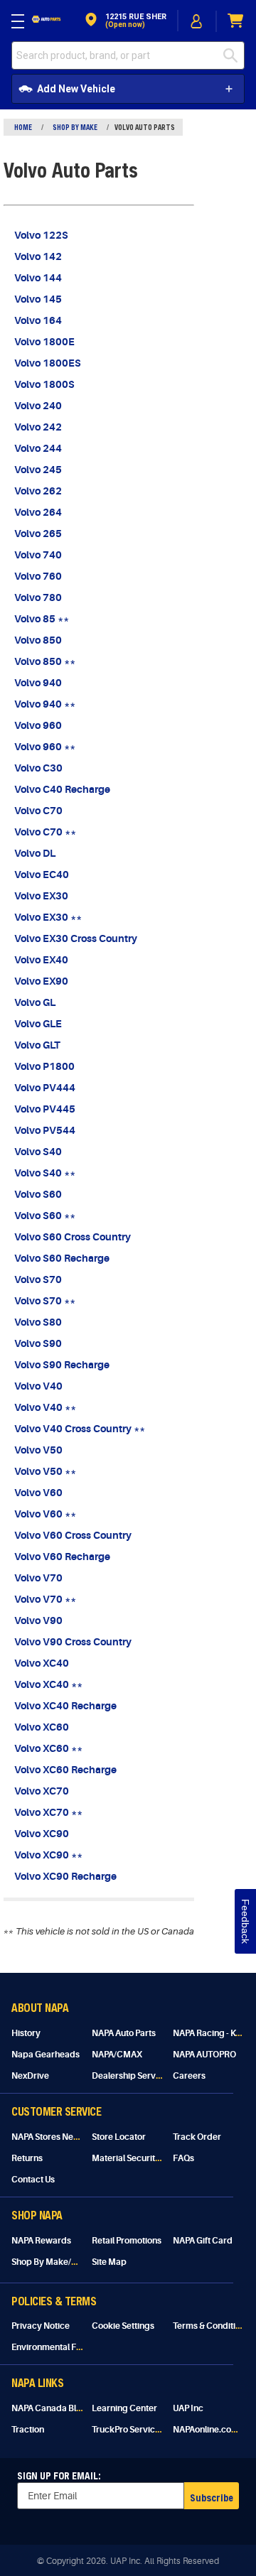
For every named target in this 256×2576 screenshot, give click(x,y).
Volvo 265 (38, 534)
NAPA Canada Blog (49, 2408)
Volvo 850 (38, 640)
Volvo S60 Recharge (62, 1258)
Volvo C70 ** (45, 832)
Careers (189, 2076)
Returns (27, 2158)
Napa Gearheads (46, 2055)
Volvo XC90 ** (48, 1855)
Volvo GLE (38, 1024)
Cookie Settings (123, 2326)
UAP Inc (188, 2408)
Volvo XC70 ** (48, 1812)
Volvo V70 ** (45, 1599)
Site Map (109, 2262)
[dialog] (197, 21)
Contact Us (33, 2180)
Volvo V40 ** (45, 1407)
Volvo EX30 (41, 896)
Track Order (197, 2137)
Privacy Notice (41, 2326)
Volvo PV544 (45, 1130)
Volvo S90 (38, 1343)
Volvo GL (35, 1002)
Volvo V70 (38, 1578)
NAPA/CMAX (117, 2055)
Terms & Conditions (211, 2326)
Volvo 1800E (44, 342)
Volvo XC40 (42, 1663)
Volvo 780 (38, 597)
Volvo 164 (38, 320)
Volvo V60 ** (45, 1514)
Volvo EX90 (41, 981)
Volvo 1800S (44, 384)
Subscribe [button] (212, 2497)
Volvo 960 (38, 725)
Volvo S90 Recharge (62, 1365)
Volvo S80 (38, 1322)
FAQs (183, 2158)
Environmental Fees (51, 2347)
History (26, 2033)
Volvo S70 (38, 1279)
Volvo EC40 (42, 875)
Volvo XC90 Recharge (65, 1876)
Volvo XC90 (42, 1834)
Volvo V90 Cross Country (73, 1642)
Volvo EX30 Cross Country (76, 938)
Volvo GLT (37, 1045)
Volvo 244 (38, 448)
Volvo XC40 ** (48, 1684)
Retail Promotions (127, 2241)
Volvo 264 (38, 512)
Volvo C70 (38, 811)
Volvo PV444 (45, 1088)
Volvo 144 (38, 278)
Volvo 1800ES (48, 363)
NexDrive (30, 2076)
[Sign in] (197, 21)
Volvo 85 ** (42, 619)
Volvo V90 (38, 1620)
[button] (124, 21)
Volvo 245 (38, 470)
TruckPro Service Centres (143, 2430)
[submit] (234, 55)
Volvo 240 (38, 406)
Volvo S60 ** (45, 1216)
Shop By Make (75, 127)
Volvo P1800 (44, 1066)
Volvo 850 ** (45, 661)
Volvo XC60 (42, 1727)
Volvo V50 (38, 1450)
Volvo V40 (38, 1386)
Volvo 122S (41, 235)
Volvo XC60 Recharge (65, 1770)
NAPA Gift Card (203, 2241)
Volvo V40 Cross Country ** (80, 1429)
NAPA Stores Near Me (54, 2137)
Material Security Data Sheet (148, 2158)
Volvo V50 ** (45, 1471)
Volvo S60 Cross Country (73, 1237)
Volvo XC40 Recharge (65, 1706)
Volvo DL (35, 853)
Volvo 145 (38, 299)
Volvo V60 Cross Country (73, 1535)
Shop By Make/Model (54, 2262)
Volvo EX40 (41, 960)
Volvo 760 (38, 576)
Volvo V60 (38, 1493)
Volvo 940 (38, 683)
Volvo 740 (38, 555)
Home (23, 127)
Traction (28, 2430)
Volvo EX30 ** (48, 917)
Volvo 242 (38, 427)
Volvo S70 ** (45, 1301)
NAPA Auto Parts (124, 2033)
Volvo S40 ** (45, 1173)
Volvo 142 (38, 256)
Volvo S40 (38, 1152)
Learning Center (124, 2408)
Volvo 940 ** (45, 704)
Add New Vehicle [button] (76, 89)
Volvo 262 (38, 491)
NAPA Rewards (41, 2241)
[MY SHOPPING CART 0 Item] (236, 21)
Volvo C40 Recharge (62, 789)
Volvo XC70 (42, 1791)
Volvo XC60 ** (48, 1748)
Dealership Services (132, 2076)
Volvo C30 (38, 768)
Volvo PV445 (45, 1109)
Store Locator (119, 2137)
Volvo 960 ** (45, 747)
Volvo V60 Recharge (62, 1557)
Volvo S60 (38, 1194)
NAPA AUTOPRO (204, 2055)
